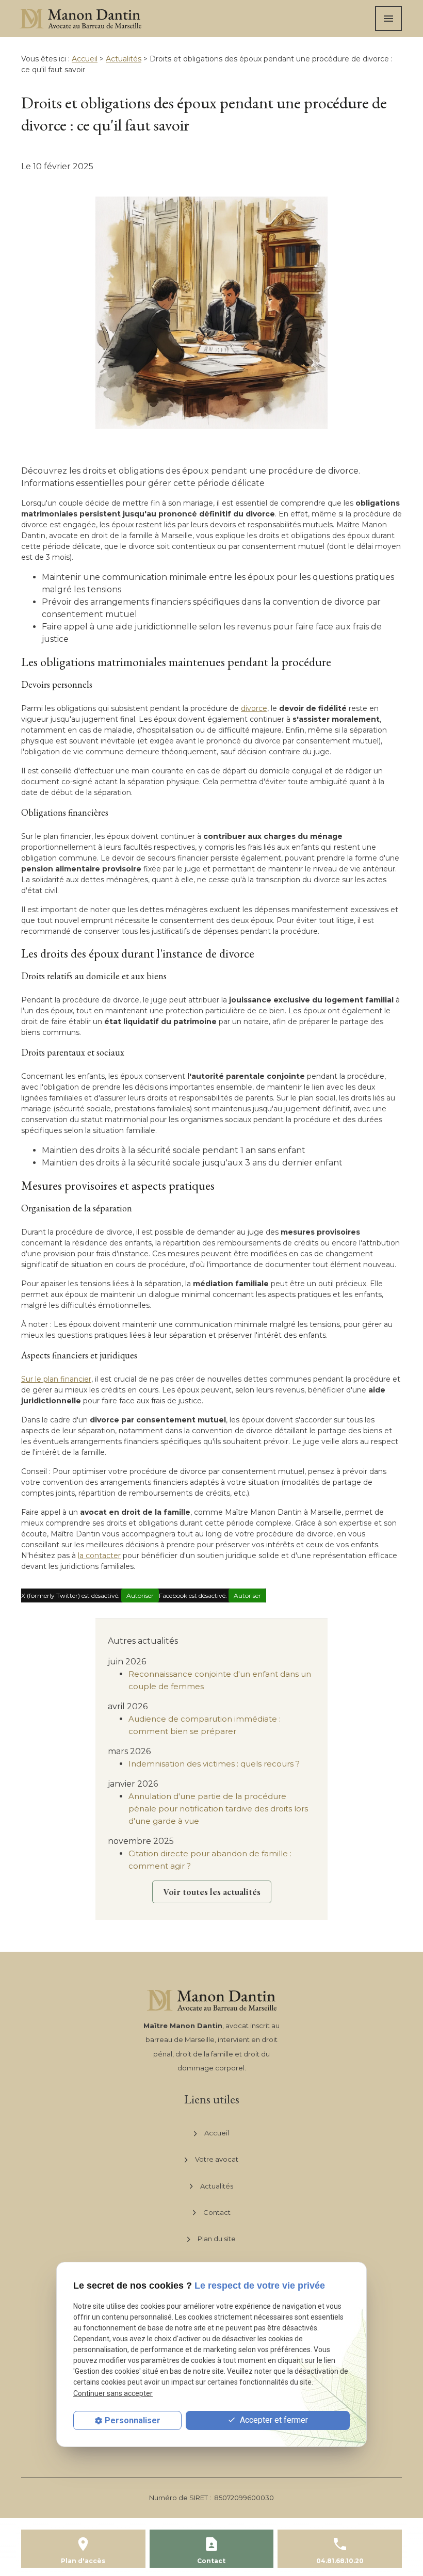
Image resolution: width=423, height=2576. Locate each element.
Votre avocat (217, 2159)
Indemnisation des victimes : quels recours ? (214, 1764)
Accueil (85, 59)
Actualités (124, 59)
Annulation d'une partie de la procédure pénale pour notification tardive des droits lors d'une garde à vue (218, 1809)
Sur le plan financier (56, 1379)
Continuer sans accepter (113, 2393)
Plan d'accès (83, 2561)
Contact (217, 2212)
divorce (254, 708)
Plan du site (217, 2239)
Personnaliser (133, 2420)
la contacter (99, 1556)
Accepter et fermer (273, 2420)
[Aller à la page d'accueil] (80, 19)
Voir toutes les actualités (212, 1892)
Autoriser (140, 1595)
